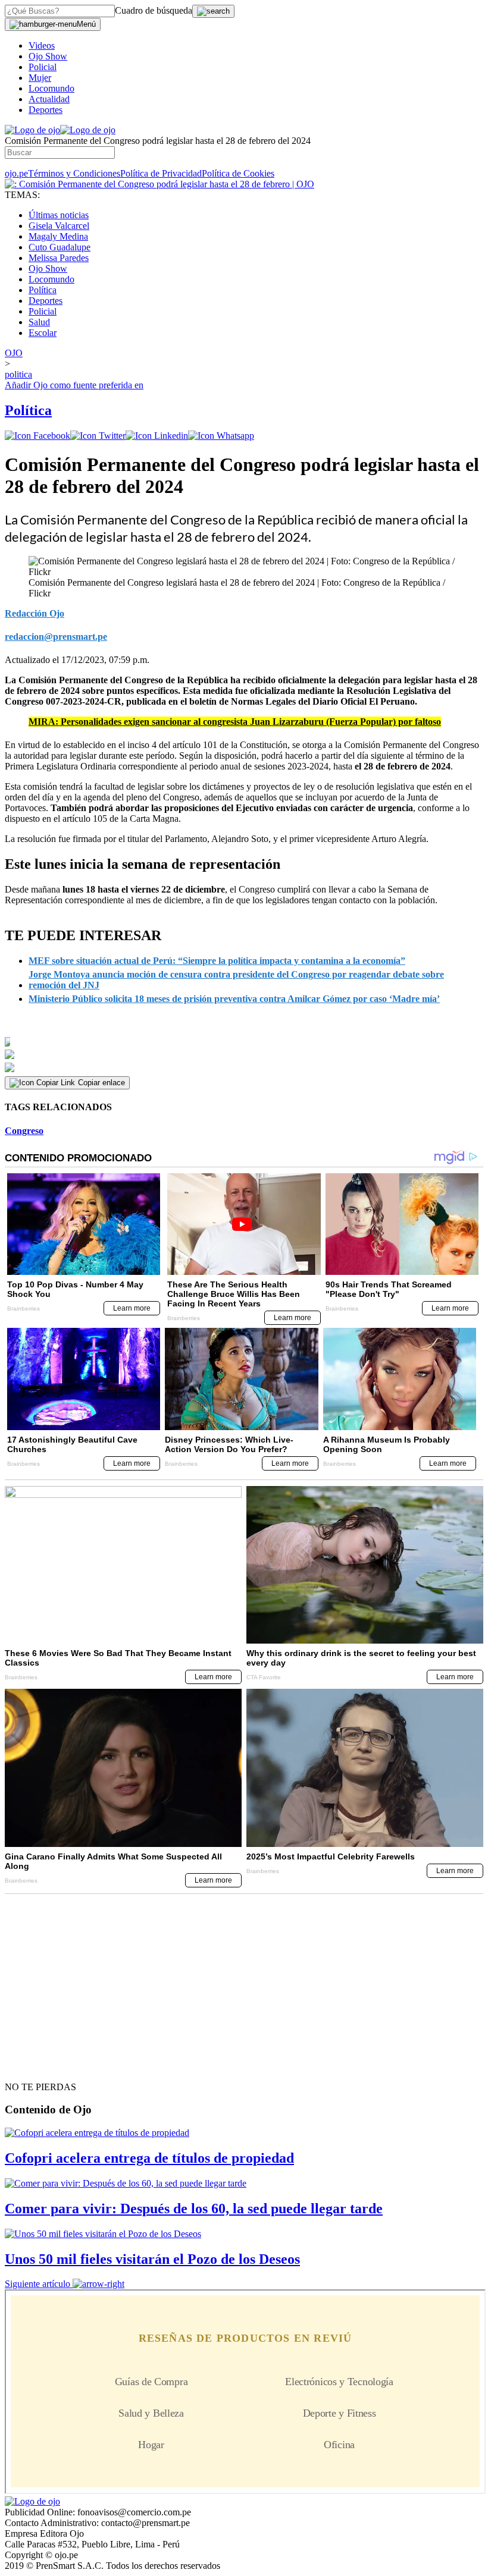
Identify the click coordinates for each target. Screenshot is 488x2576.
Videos (42, 45)
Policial (43, 67)
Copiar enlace (101, 1083)
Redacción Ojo (35, 613)
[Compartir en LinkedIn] (157, 436)
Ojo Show (48, 56)
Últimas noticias (59, 215)
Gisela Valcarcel (59, 226)
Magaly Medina (58, 236)
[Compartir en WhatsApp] (221, 436)
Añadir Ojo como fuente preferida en (74, 385)
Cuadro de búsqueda (154, 10)
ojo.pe (16, 173)
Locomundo (51, 88)
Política (43, 290)
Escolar (43, 333)
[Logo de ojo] (32, 130)
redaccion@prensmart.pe (56, 637)
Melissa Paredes (59, 258)
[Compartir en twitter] (98, 436)
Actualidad (49, 99)
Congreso (24, 1131)
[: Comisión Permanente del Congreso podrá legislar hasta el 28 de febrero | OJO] (159, 184)
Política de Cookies (238, 173)
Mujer (40, 78)
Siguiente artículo (37, 2284)
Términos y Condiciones (74, 173)
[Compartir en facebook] (37, 436)
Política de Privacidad (161, 173)
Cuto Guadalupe (60, 247)
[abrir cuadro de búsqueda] (213, 11)
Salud (39, 322)
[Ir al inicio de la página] (32, 2066)
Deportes (46, 110)
